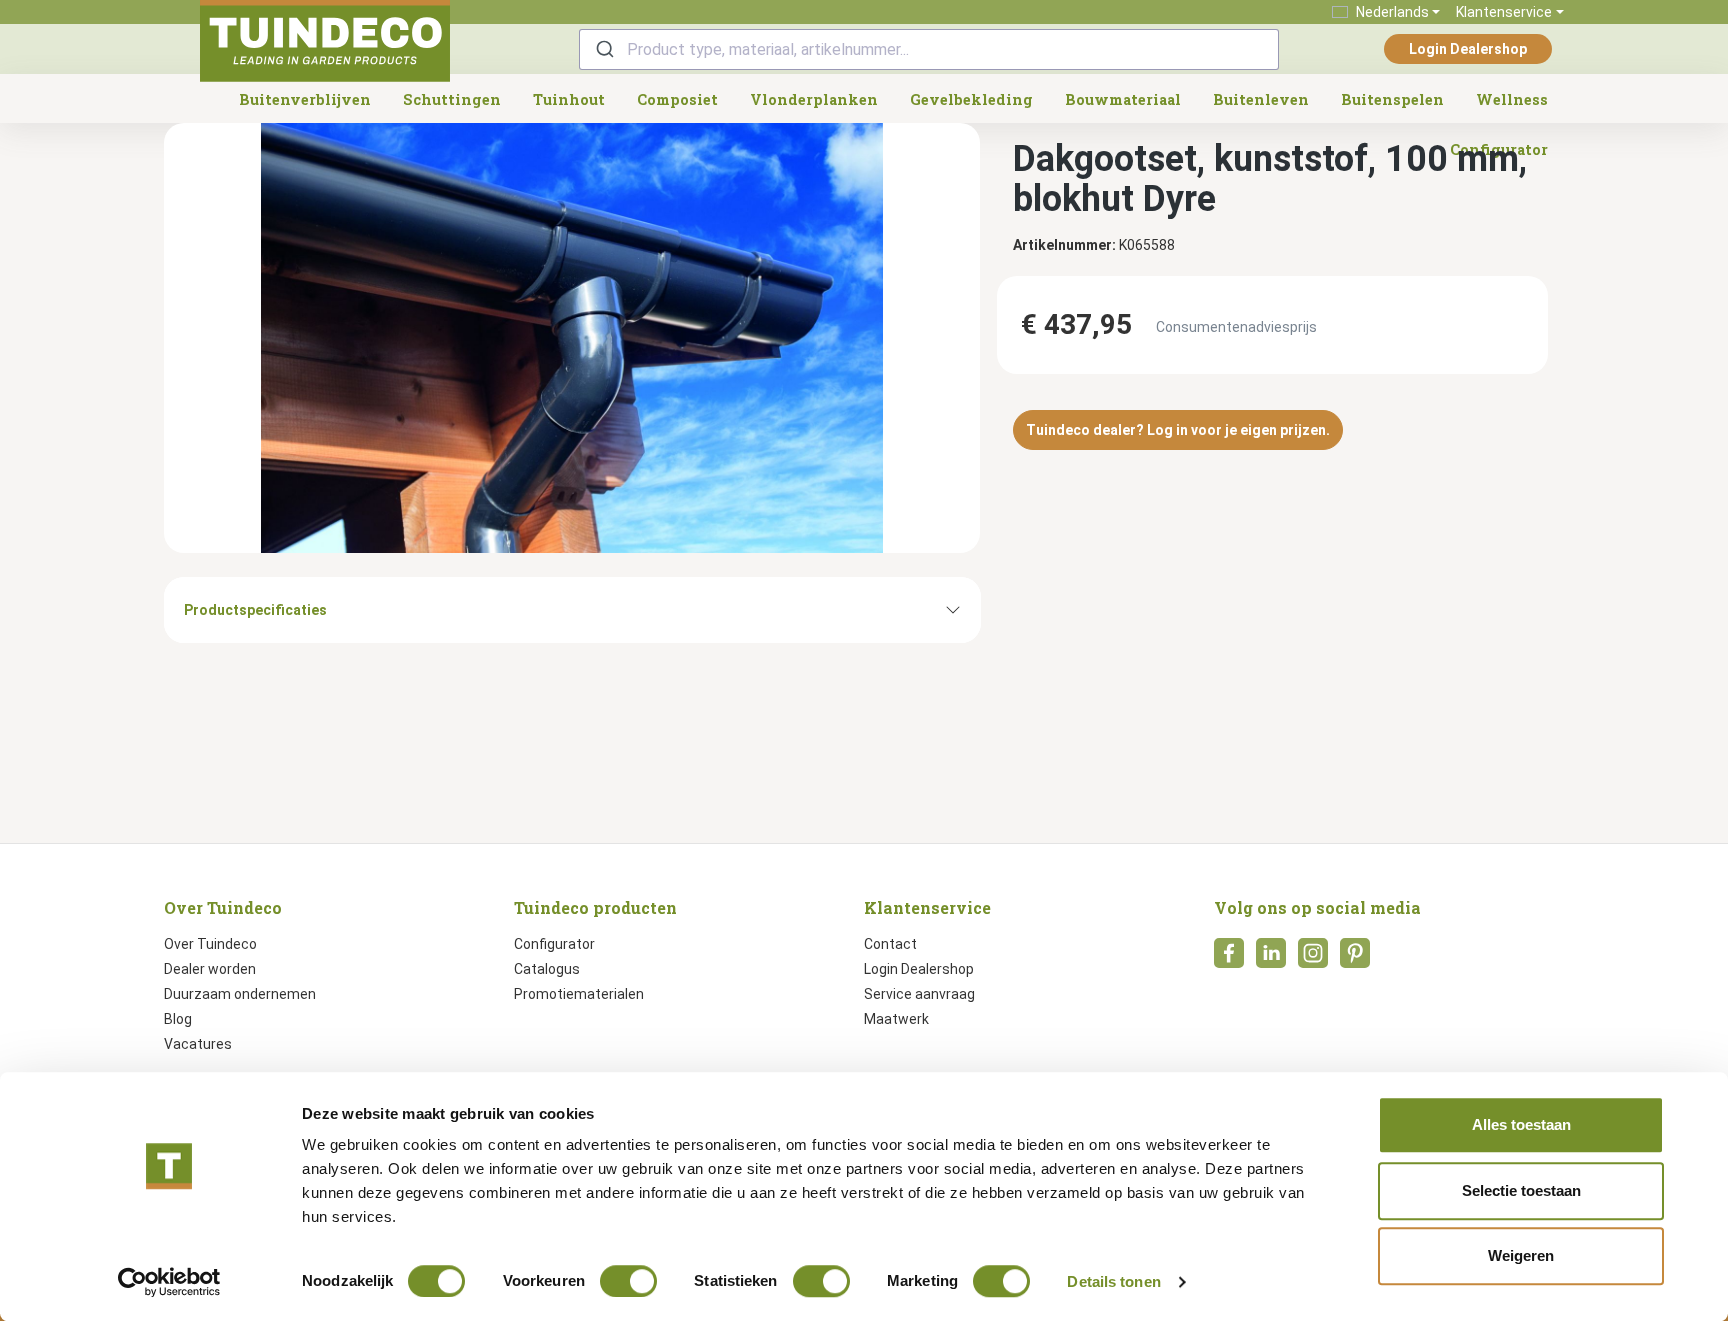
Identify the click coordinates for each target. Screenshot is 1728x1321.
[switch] (628, 1281)
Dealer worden (210, 969)
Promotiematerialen (579, 994)
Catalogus (547, 969)
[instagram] (1313, 959)
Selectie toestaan (1521, 1190)
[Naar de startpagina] (325, 41)
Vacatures (198, 1044)
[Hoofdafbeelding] (572, 338)
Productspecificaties (255, 610)
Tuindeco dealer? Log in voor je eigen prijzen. (1178, 430)
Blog (178, 1019)
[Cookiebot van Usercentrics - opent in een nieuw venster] (169, 1282)
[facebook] (1229, 959)
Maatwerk (896, 1019)
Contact (890, 944)
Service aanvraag (919, 994)
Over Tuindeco (210, 944)
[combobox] (929, 49)
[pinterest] (1355, 959)
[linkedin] (1271, 959)
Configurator (554, 944)
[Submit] (603, 49)
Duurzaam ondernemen (240, 994)
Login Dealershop (1468, 49)
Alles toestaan (1521, 1124)
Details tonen (1113, 1281)
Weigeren (1521, 1255)
